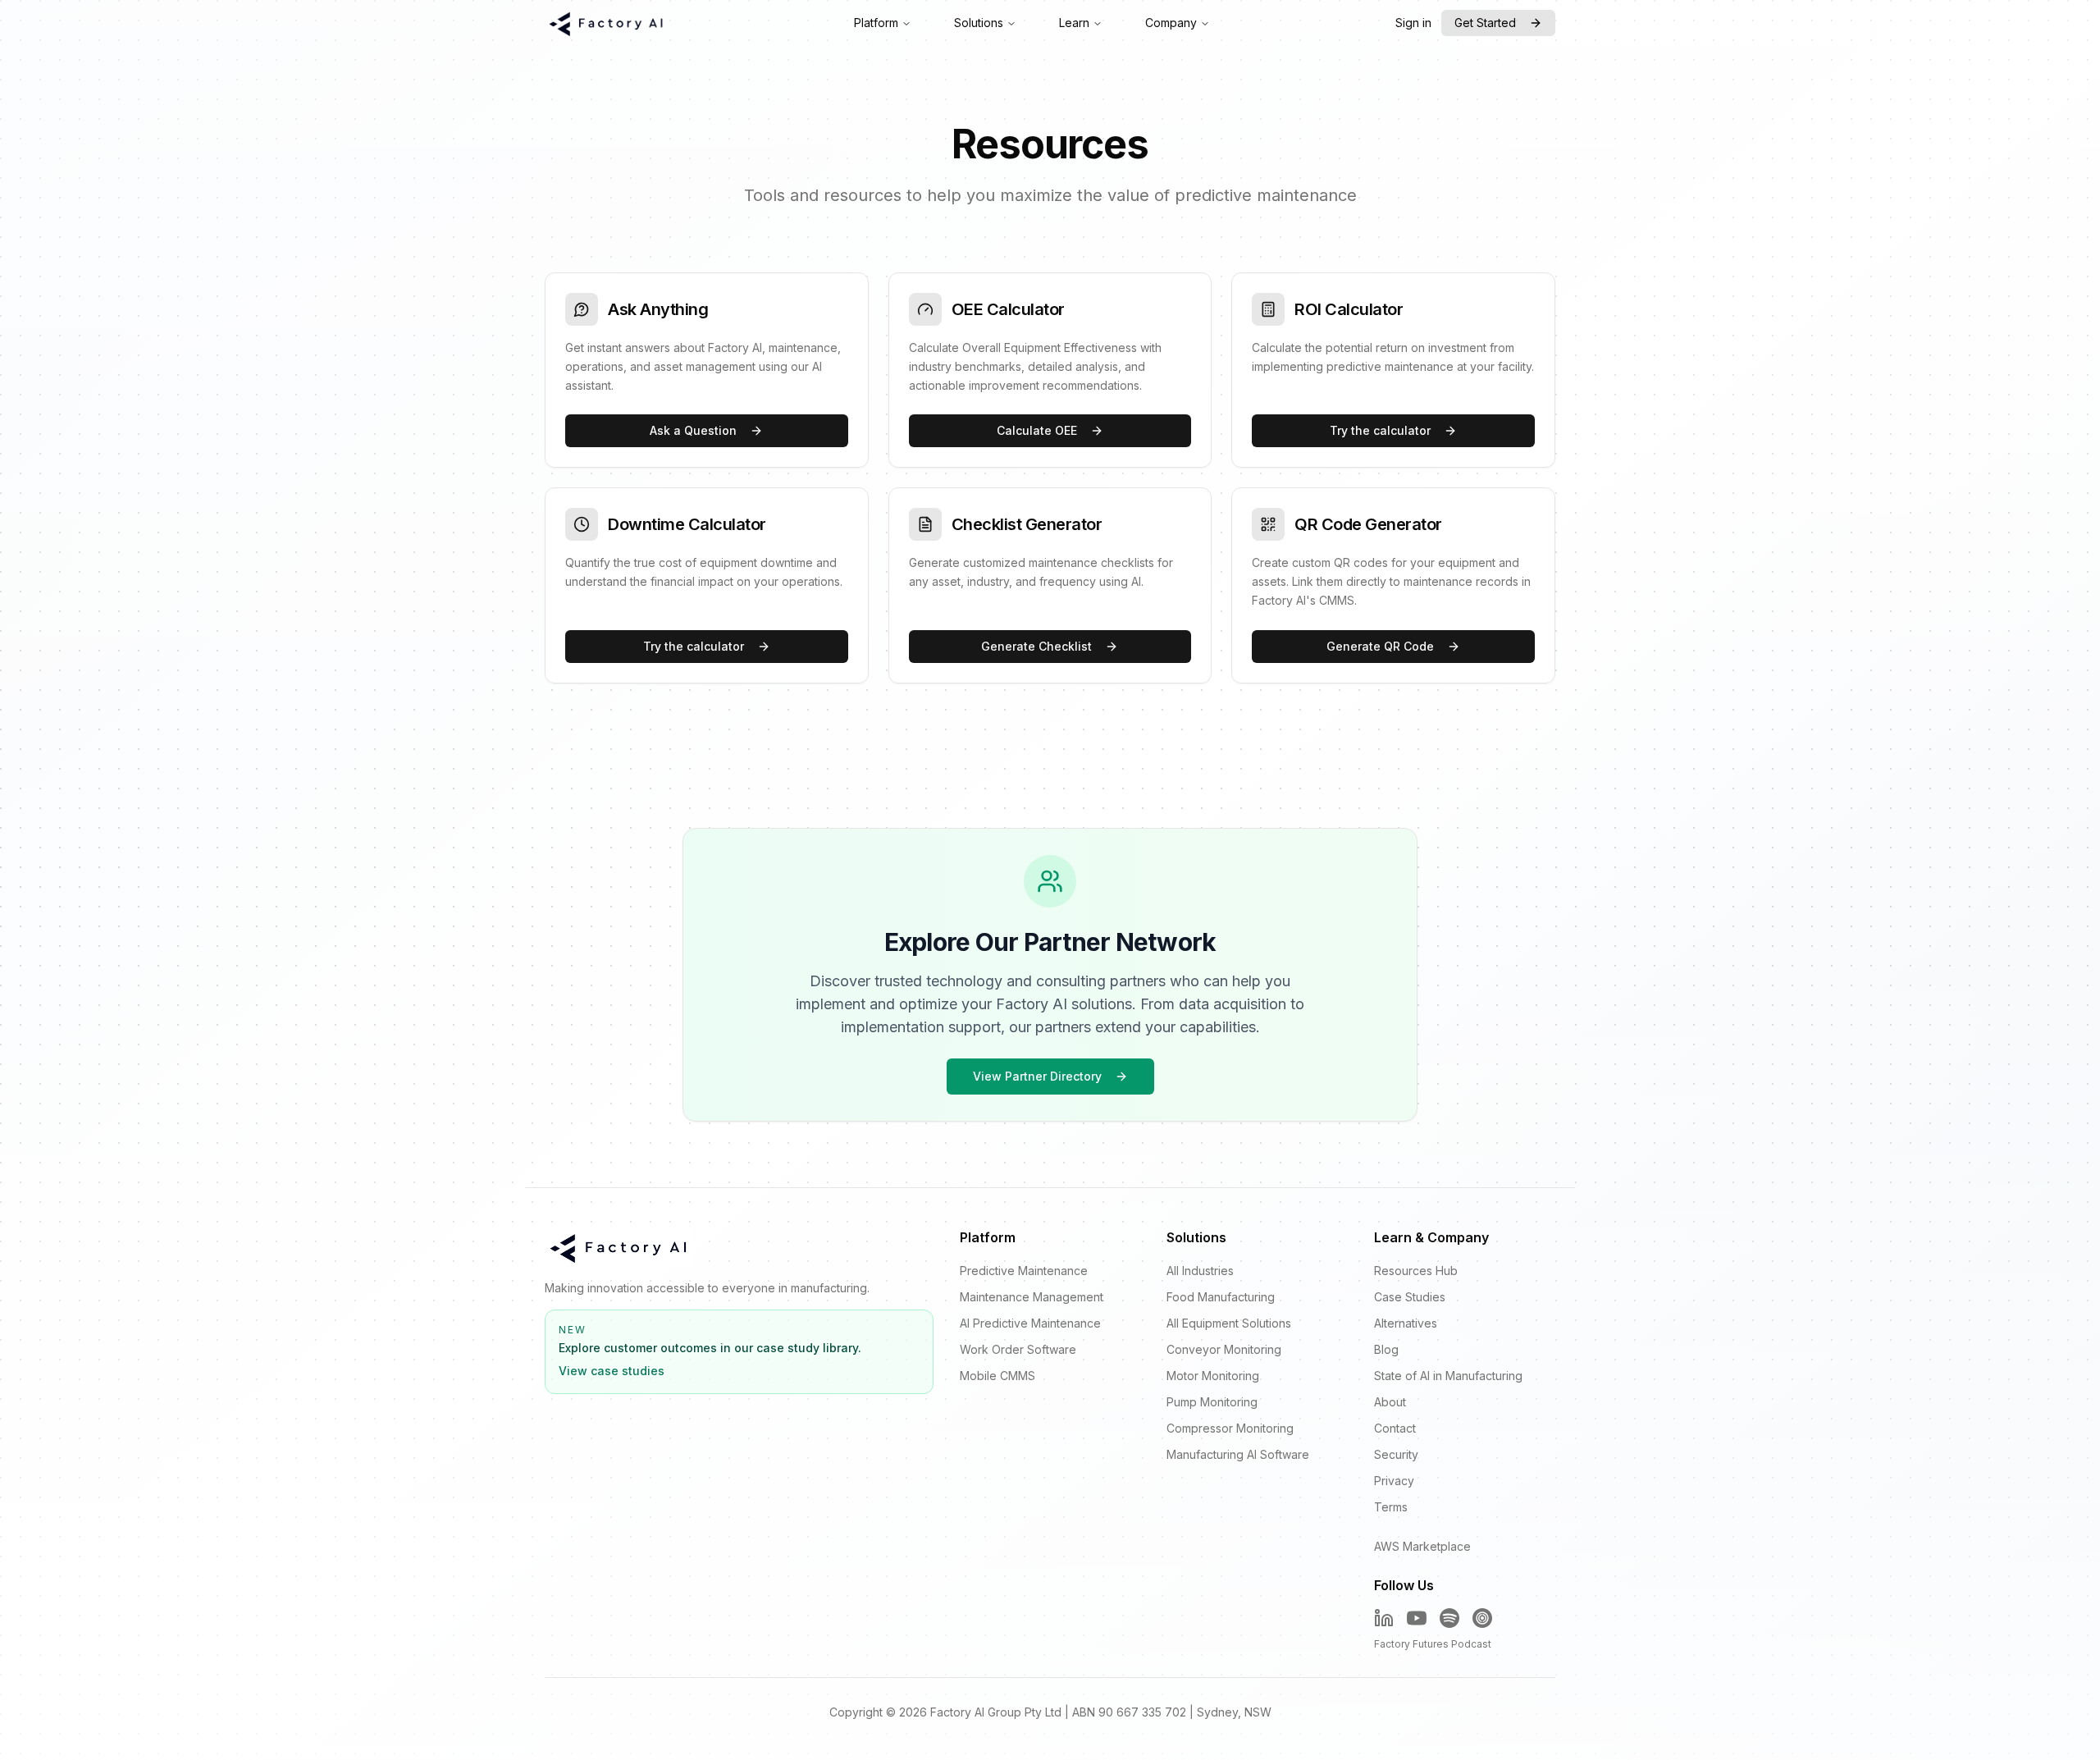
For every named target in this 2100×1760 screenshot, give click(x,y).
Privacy (1394, 1481)
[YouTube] (1417, 1618)
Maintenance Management (1032, 1297)
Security (1396, 1454)
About (1390, 1402)
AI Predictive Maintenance (1030, 1323)
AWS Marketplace (1422, 1546)
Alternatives (1406, 1323)
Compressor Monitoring (1230, 1428)
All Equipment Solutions (1229, 1323)
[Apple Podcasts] (1482, 1618)
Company (1171, 23)
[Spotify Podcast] (1449, 1618)
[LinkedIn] (1384, 1618)
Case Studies (1410, 1297)
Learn (1074, 23)
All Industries (1200, 1271)
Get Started (1485, 23)
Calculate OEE (1037, 430)
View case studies (612, 1371)
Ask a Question (693, 430)
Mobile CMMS (997, 1376)
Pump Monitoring (1212, 1402)
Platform (876, 23)
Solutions (979, 23)
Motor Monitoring (1213, 1376)
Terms (1391, 1507)
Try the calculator (1380, 430)
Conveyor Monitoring (1224, 1349)
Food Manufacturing (1221, 1297)
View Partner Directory (1037, 1076)
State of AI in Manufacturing (1448, 1376)
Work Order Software (1018, 1349)
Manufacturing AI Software (1238, 1454)
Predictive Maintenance (1024, 1271)
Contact (1395, 1428)
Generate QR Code (1380, 646)
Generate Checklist (1036, 646)
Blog (1386, 1349)
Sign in (1413, 23)
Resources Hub (1416, 1271)
